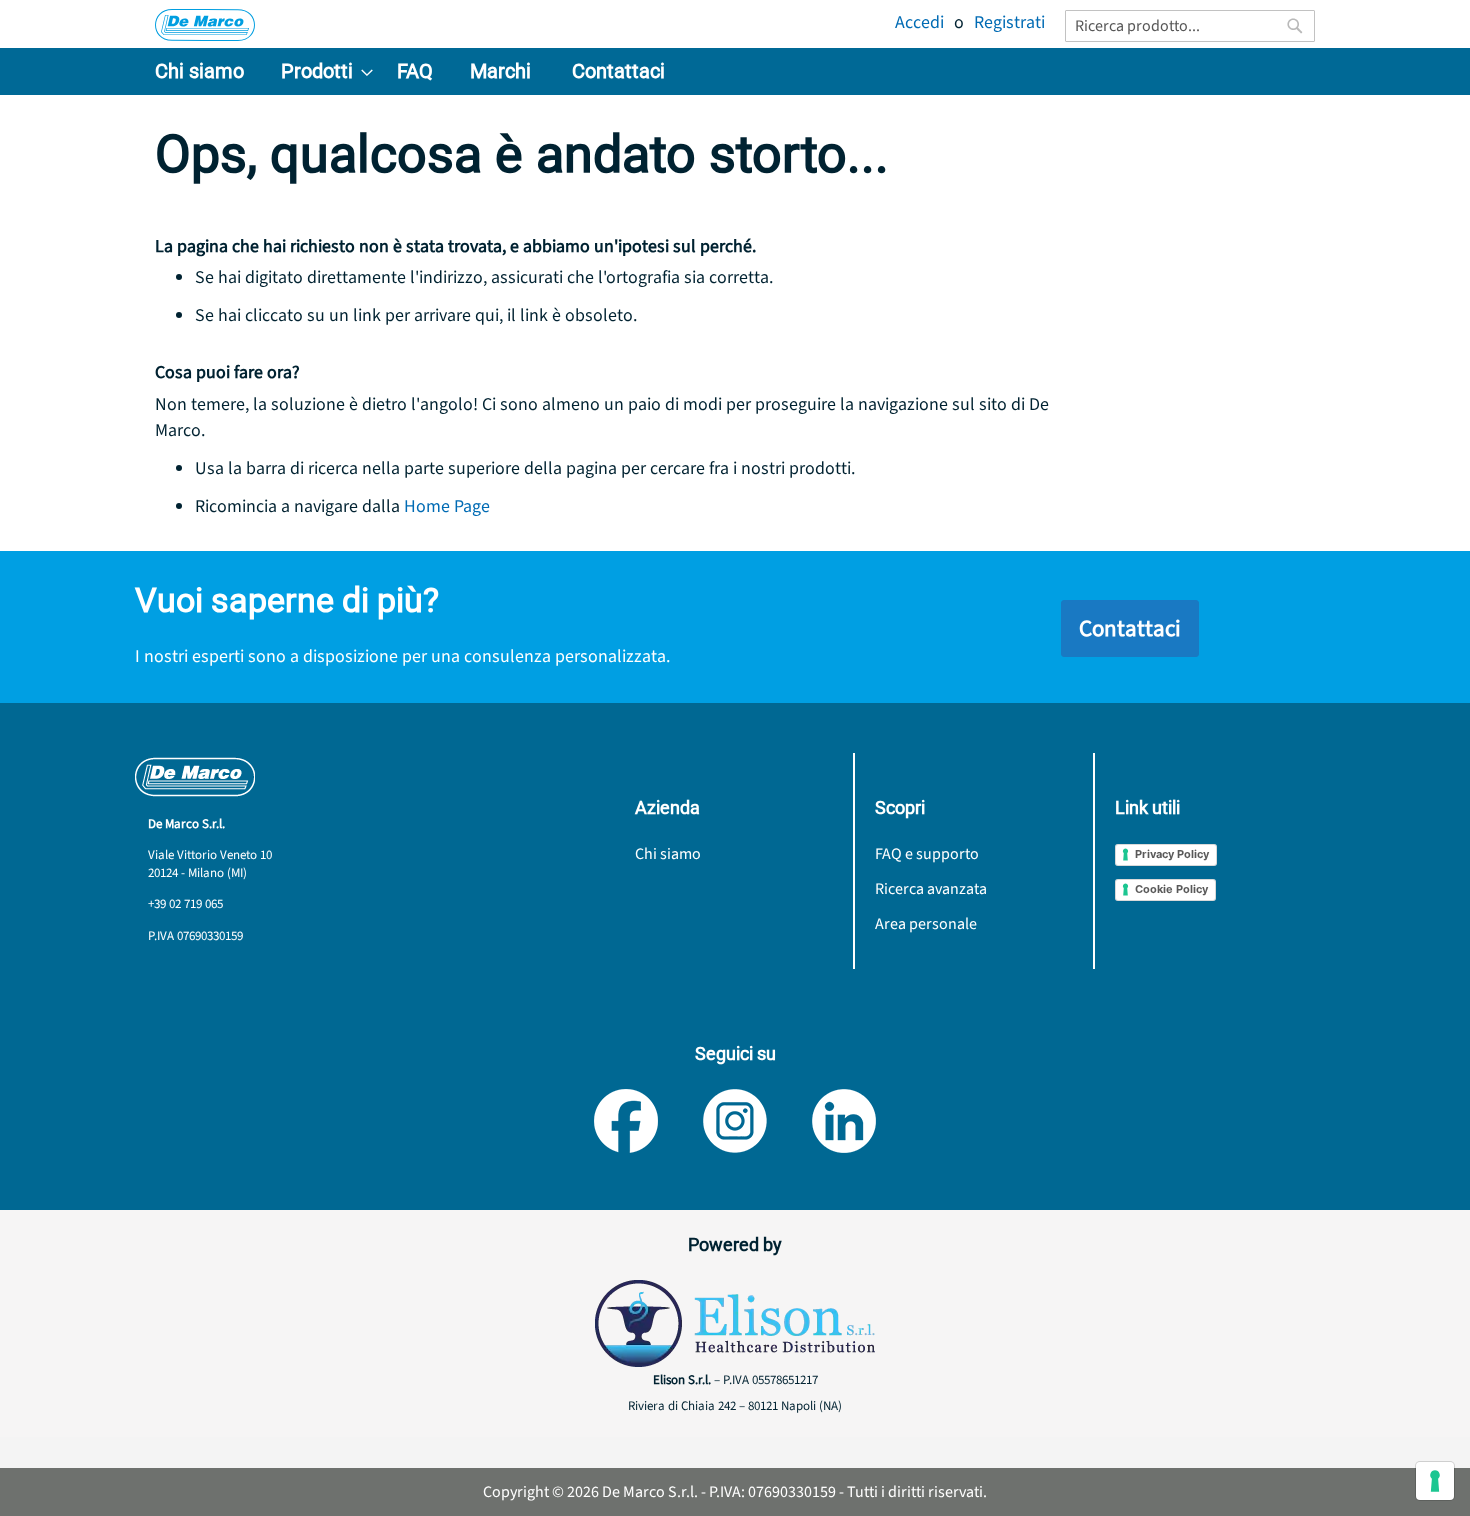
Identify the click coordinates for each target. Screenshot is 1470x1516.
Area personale (926, 924)
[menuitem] (199, 71)
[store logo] (205, 25)
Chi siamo (668, 854)
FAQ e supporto (927, 854)
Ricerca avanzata (931, 889)
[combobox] (1190, 26)
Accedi (919, 22)
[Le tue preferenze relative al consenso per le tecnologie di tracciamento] (1435, 1481)
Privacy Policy (1172, 854)
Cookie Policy (1171, 889)
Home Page (447, 506)
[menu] (735, 71)
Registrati (1009, 22)
